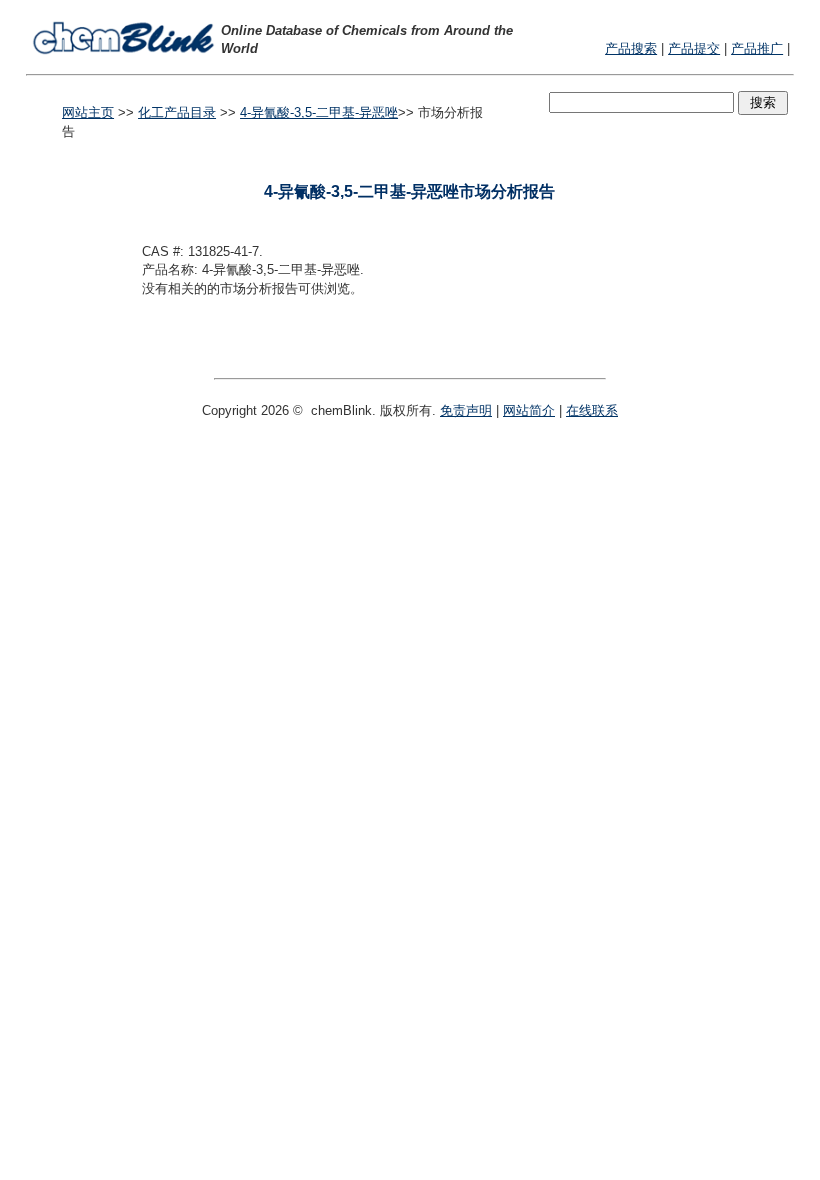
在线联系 (592, 410)
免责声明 (466, 410)
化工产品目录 (177, 112)
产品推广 (757, 48)
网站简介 (529, 410)
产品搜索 (631, 48)
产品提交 (694, 48)
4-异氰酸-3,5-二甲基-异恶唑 (319, 112)
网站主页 (88, 112)
